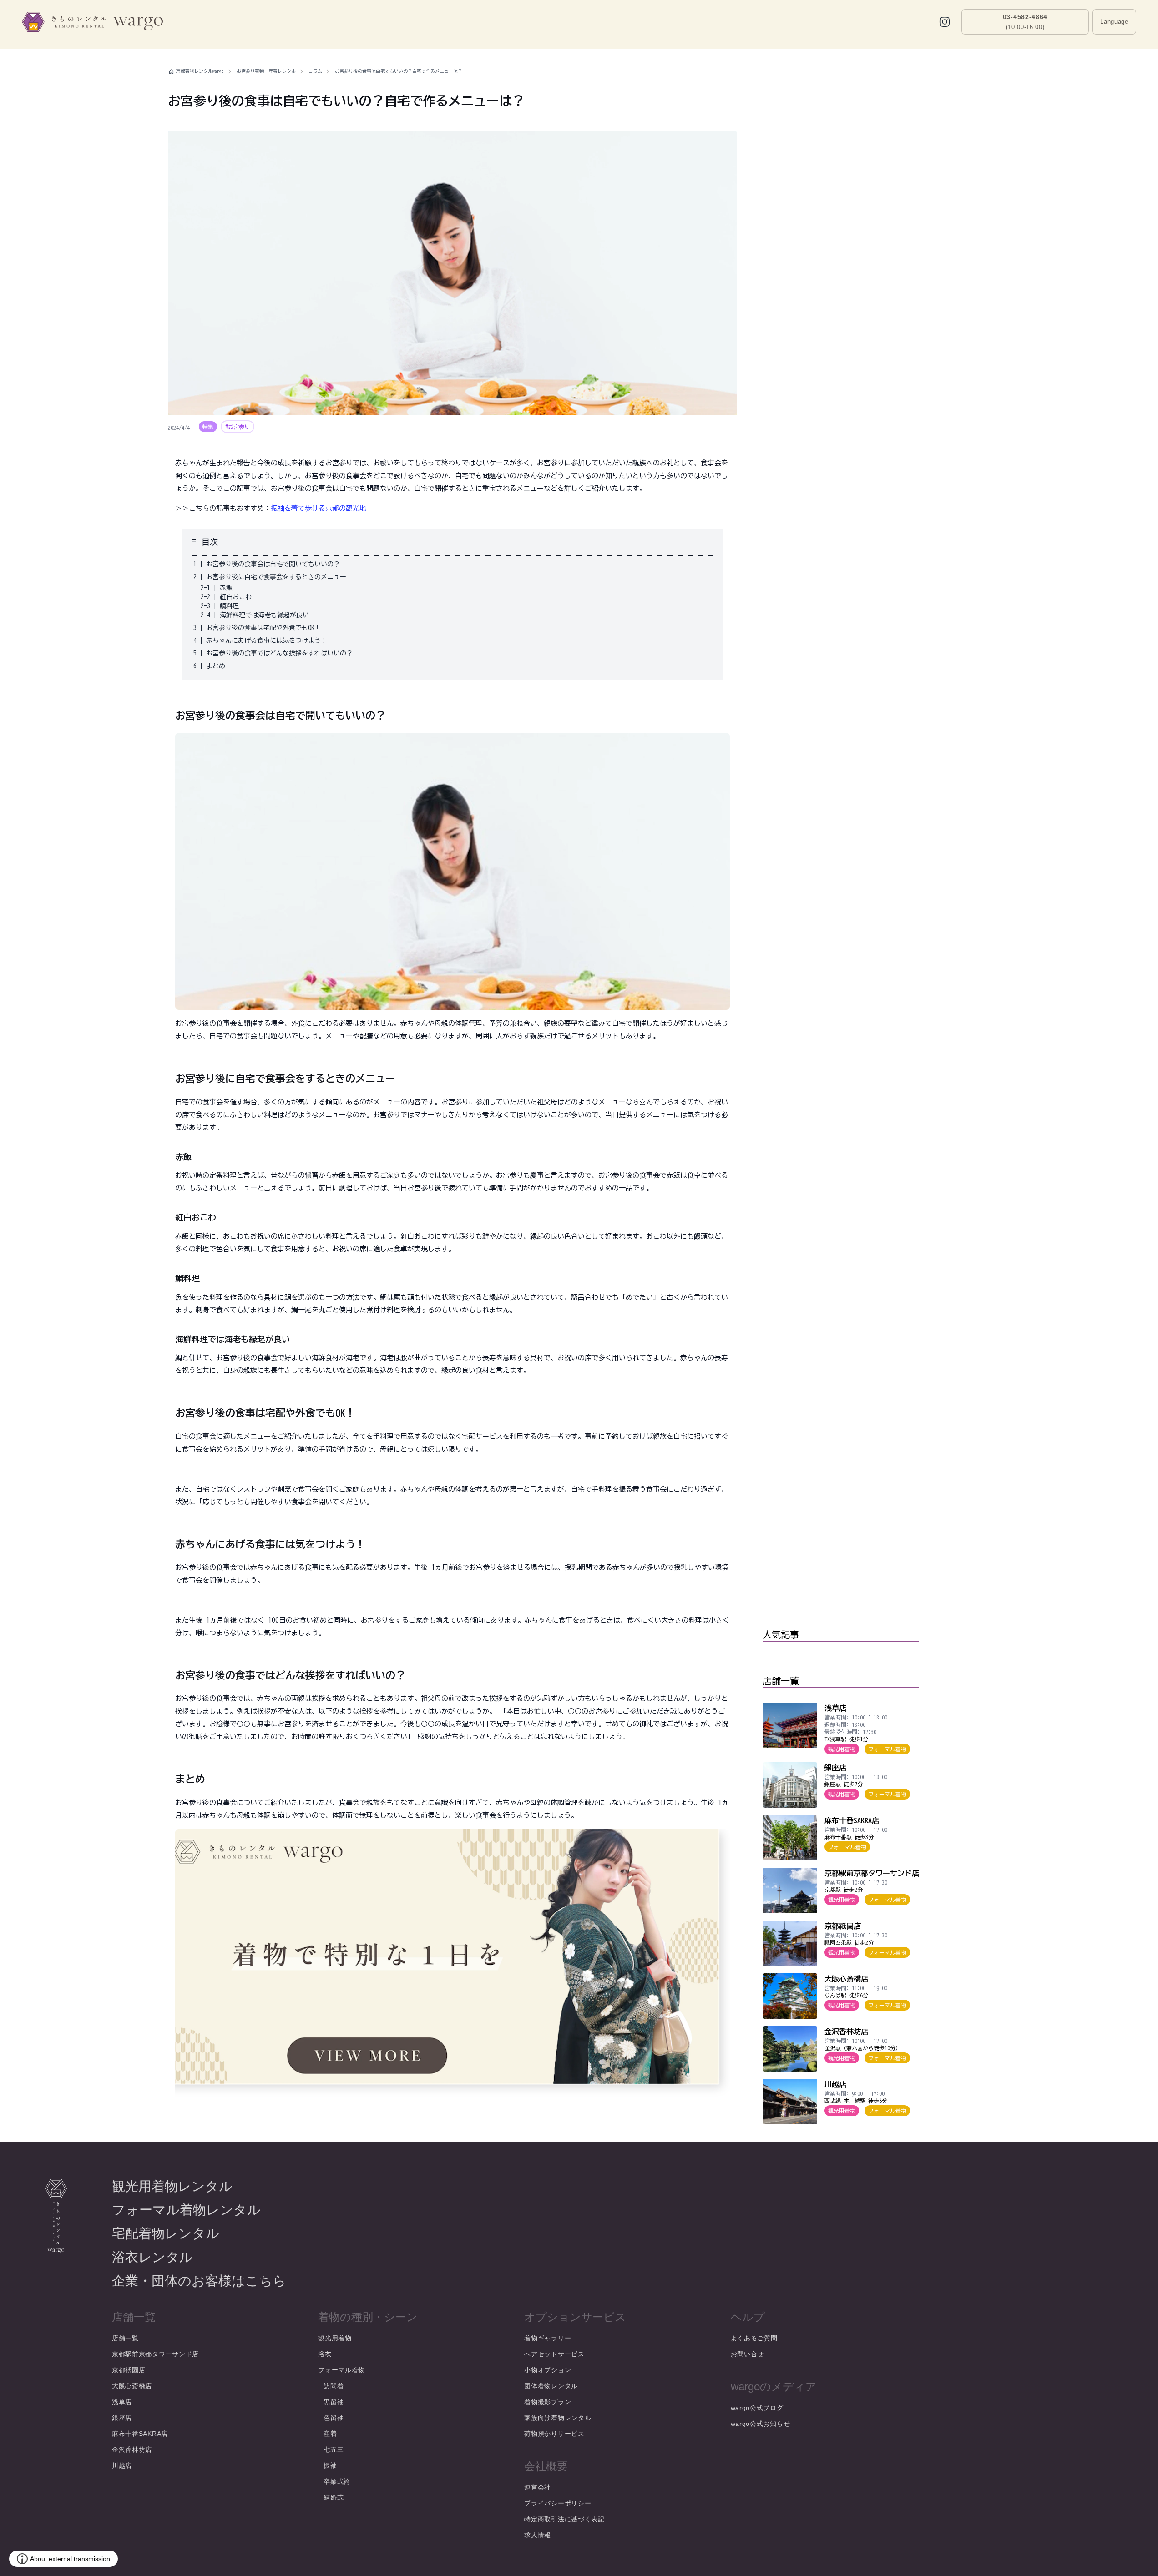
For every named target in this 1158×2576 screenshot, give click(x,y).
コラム (315, 71)
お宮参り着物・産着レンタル (266, 71)
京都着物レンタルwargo (200, 71)
